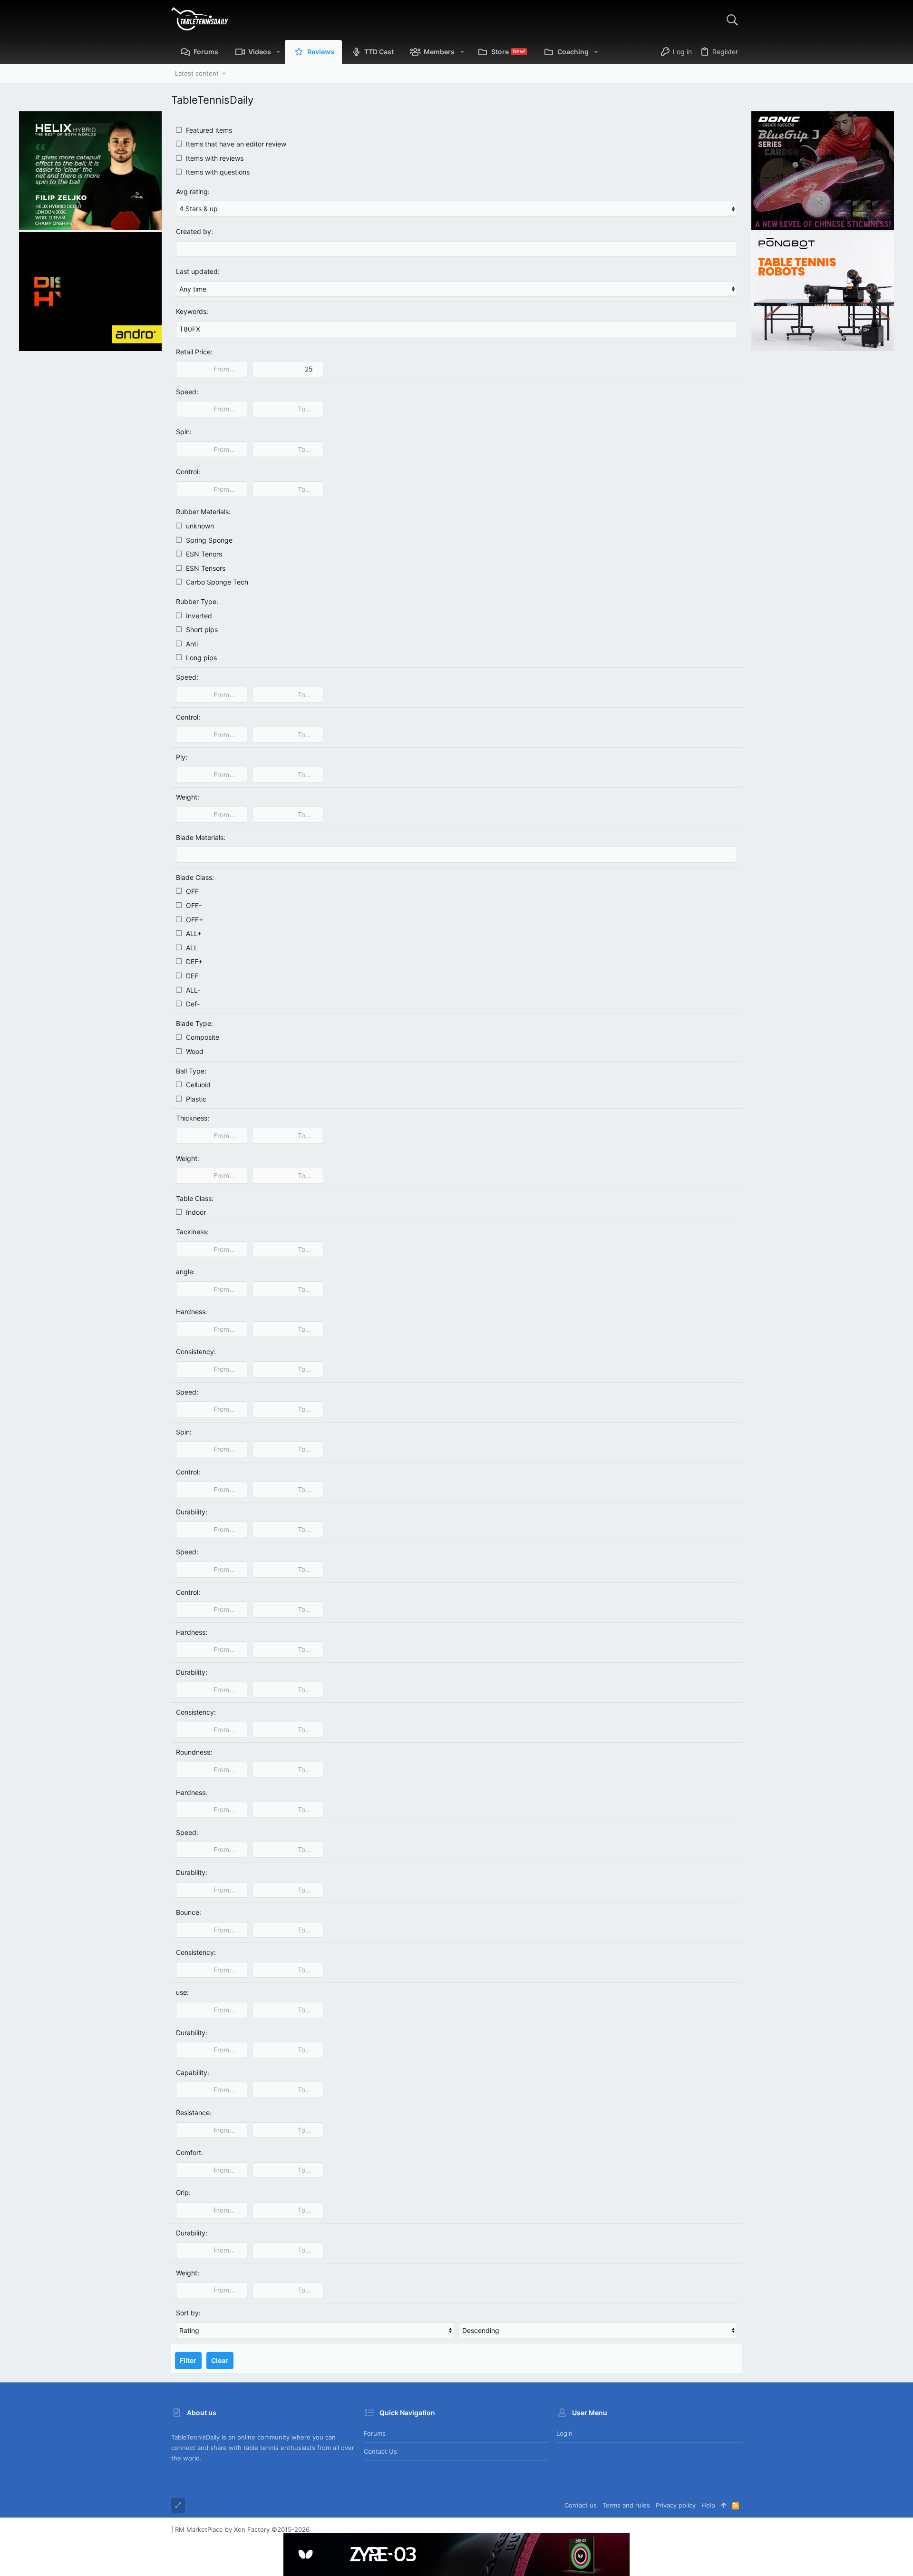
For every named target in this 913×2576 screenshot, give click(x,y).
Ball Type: (191, 1071)
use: (182, 1992)
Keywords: (192, 311)
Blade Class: (195, 877)
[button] (278, 52)
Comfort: (189, 2152)
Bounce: (189, 1912)
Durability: (192, 1512)
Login (564, 2433)
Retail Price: (194, 352)
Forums (375, 2433)
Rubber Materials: (203, 512)
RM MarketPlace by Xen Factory (242, 2529)
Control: (188, 472)
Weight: (188, 797)
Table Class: (195, 1198)
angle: (185, 1272)
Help (708, 2505)
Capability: (193, 2073)
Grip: (183, 2192)
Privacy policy (676, 2505)
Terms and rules (626, 2505)
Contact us (380, 2451)
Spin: (184, 432)
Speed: (187, 392)
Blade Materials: (201, 837)
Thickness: (193, 1118)
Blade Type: (194, 1023)
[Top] (724, 2505)
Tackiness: (192, 1232)
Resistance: (194, 2113)
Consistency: (196, 1351)
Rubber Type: (197, 601)
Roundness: (194, 1752)
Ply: (182, 757)
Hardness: (192, 1312)
